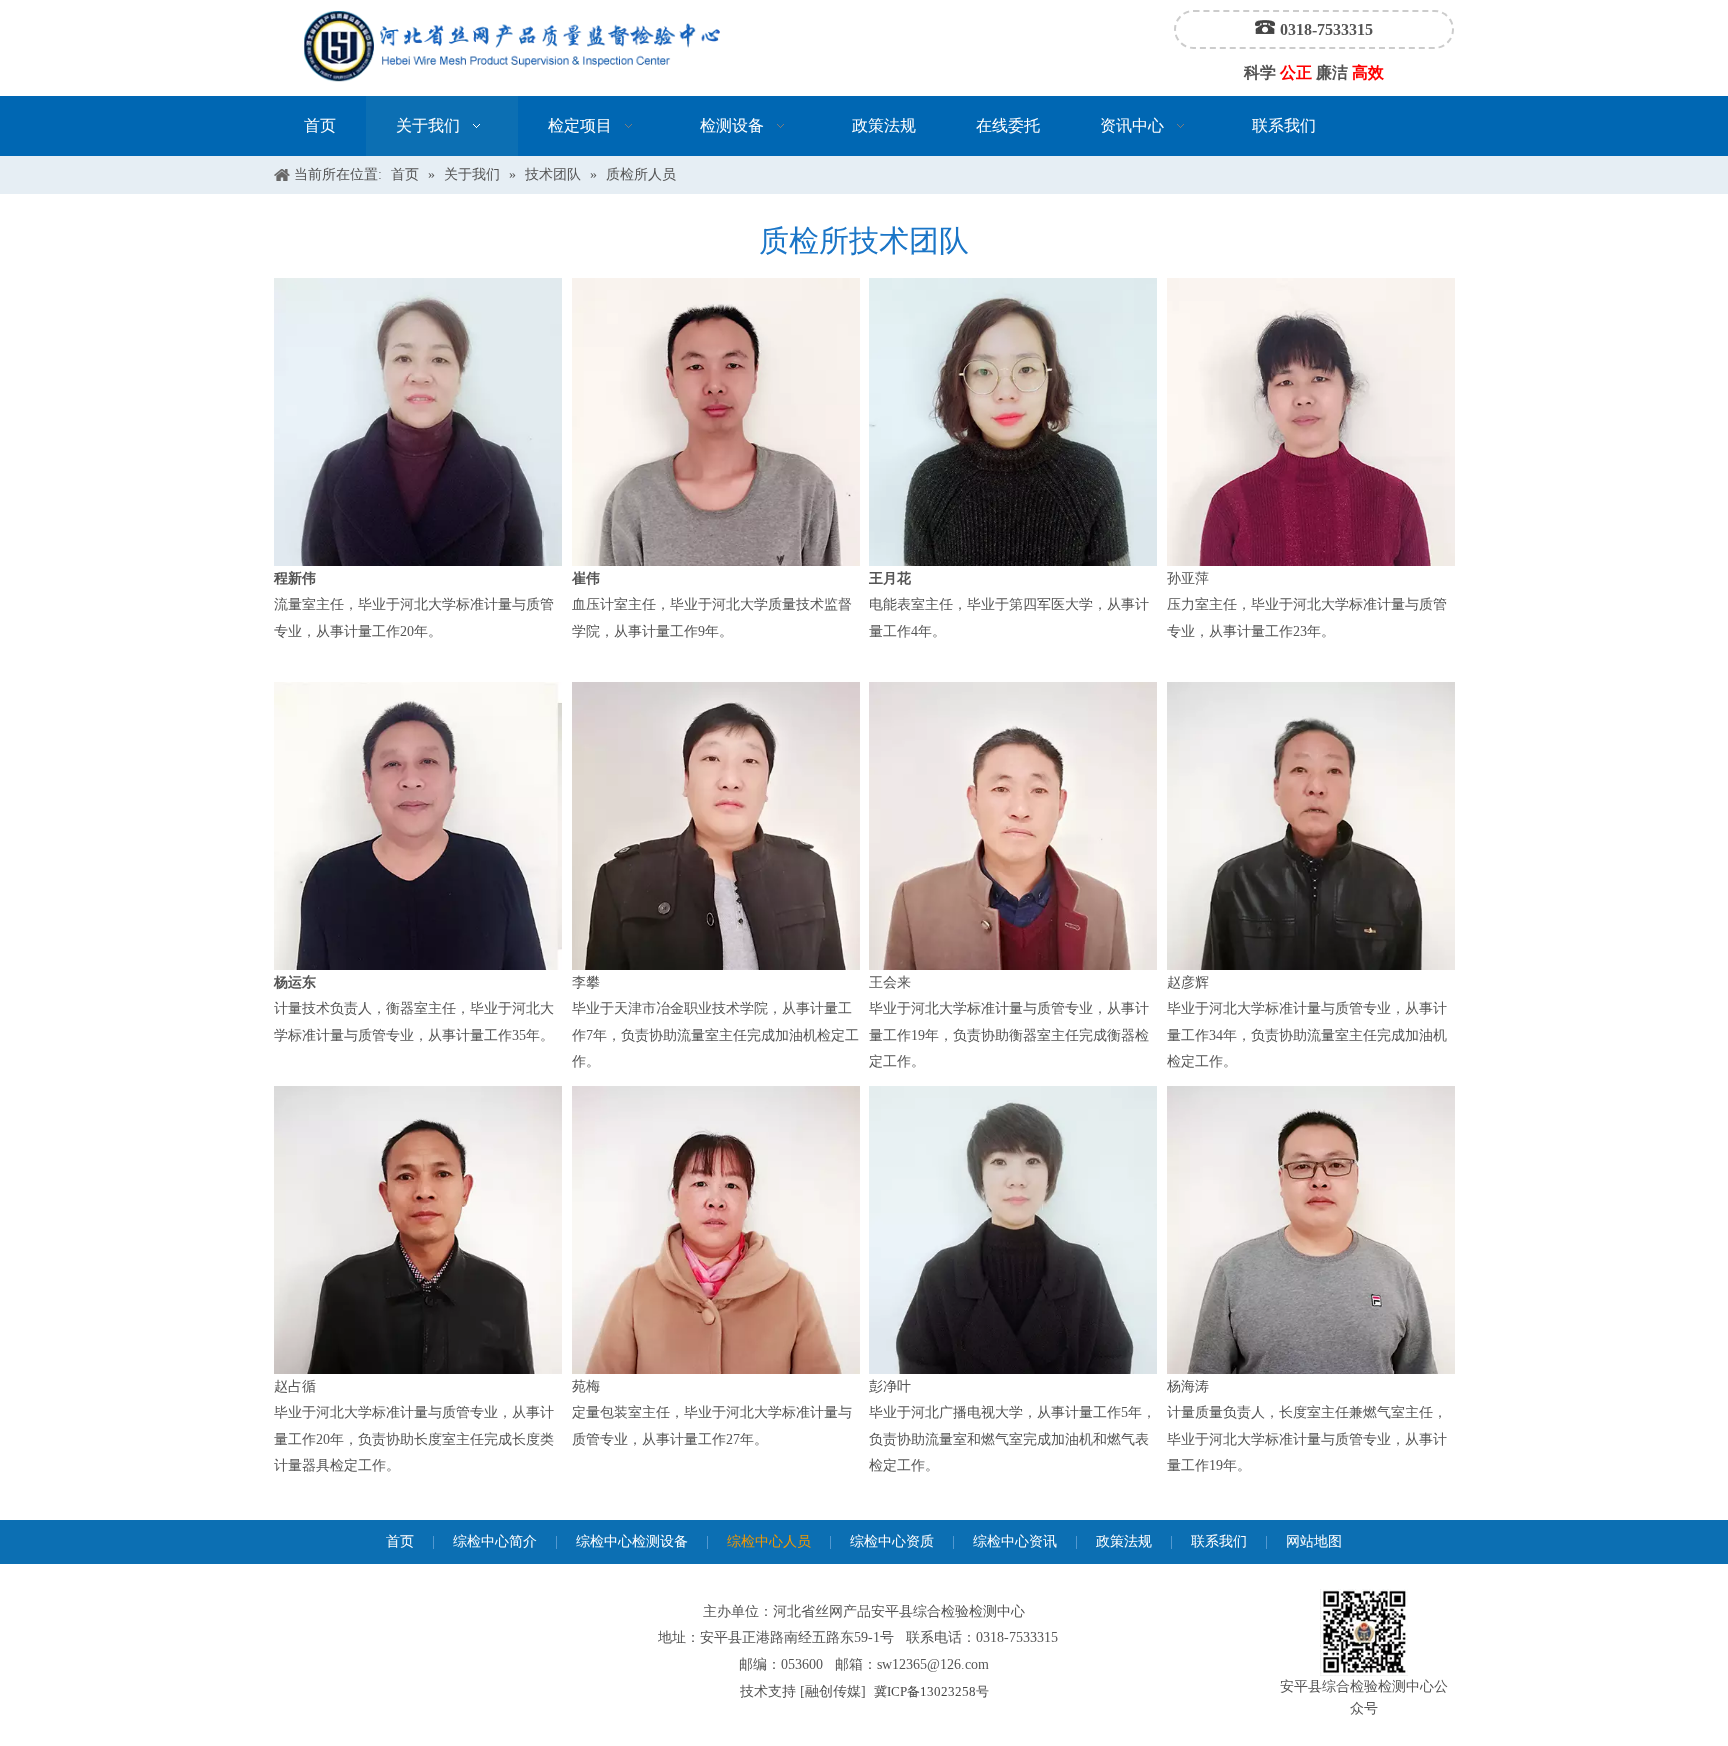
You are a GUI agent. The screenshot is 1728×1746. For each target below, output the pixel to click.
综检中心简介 (495, 1541)
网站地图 (1314, 1541)
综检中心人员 (769, 1541)
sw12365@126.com (933, 1664)
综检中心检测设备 (632, 1541)
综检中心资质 (892, 1541)
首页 (400, 1541)
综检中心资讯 (1015, 1541)
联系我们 (1219, 1541)
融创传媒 (833, 1691)
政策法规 (1124, 1541)
